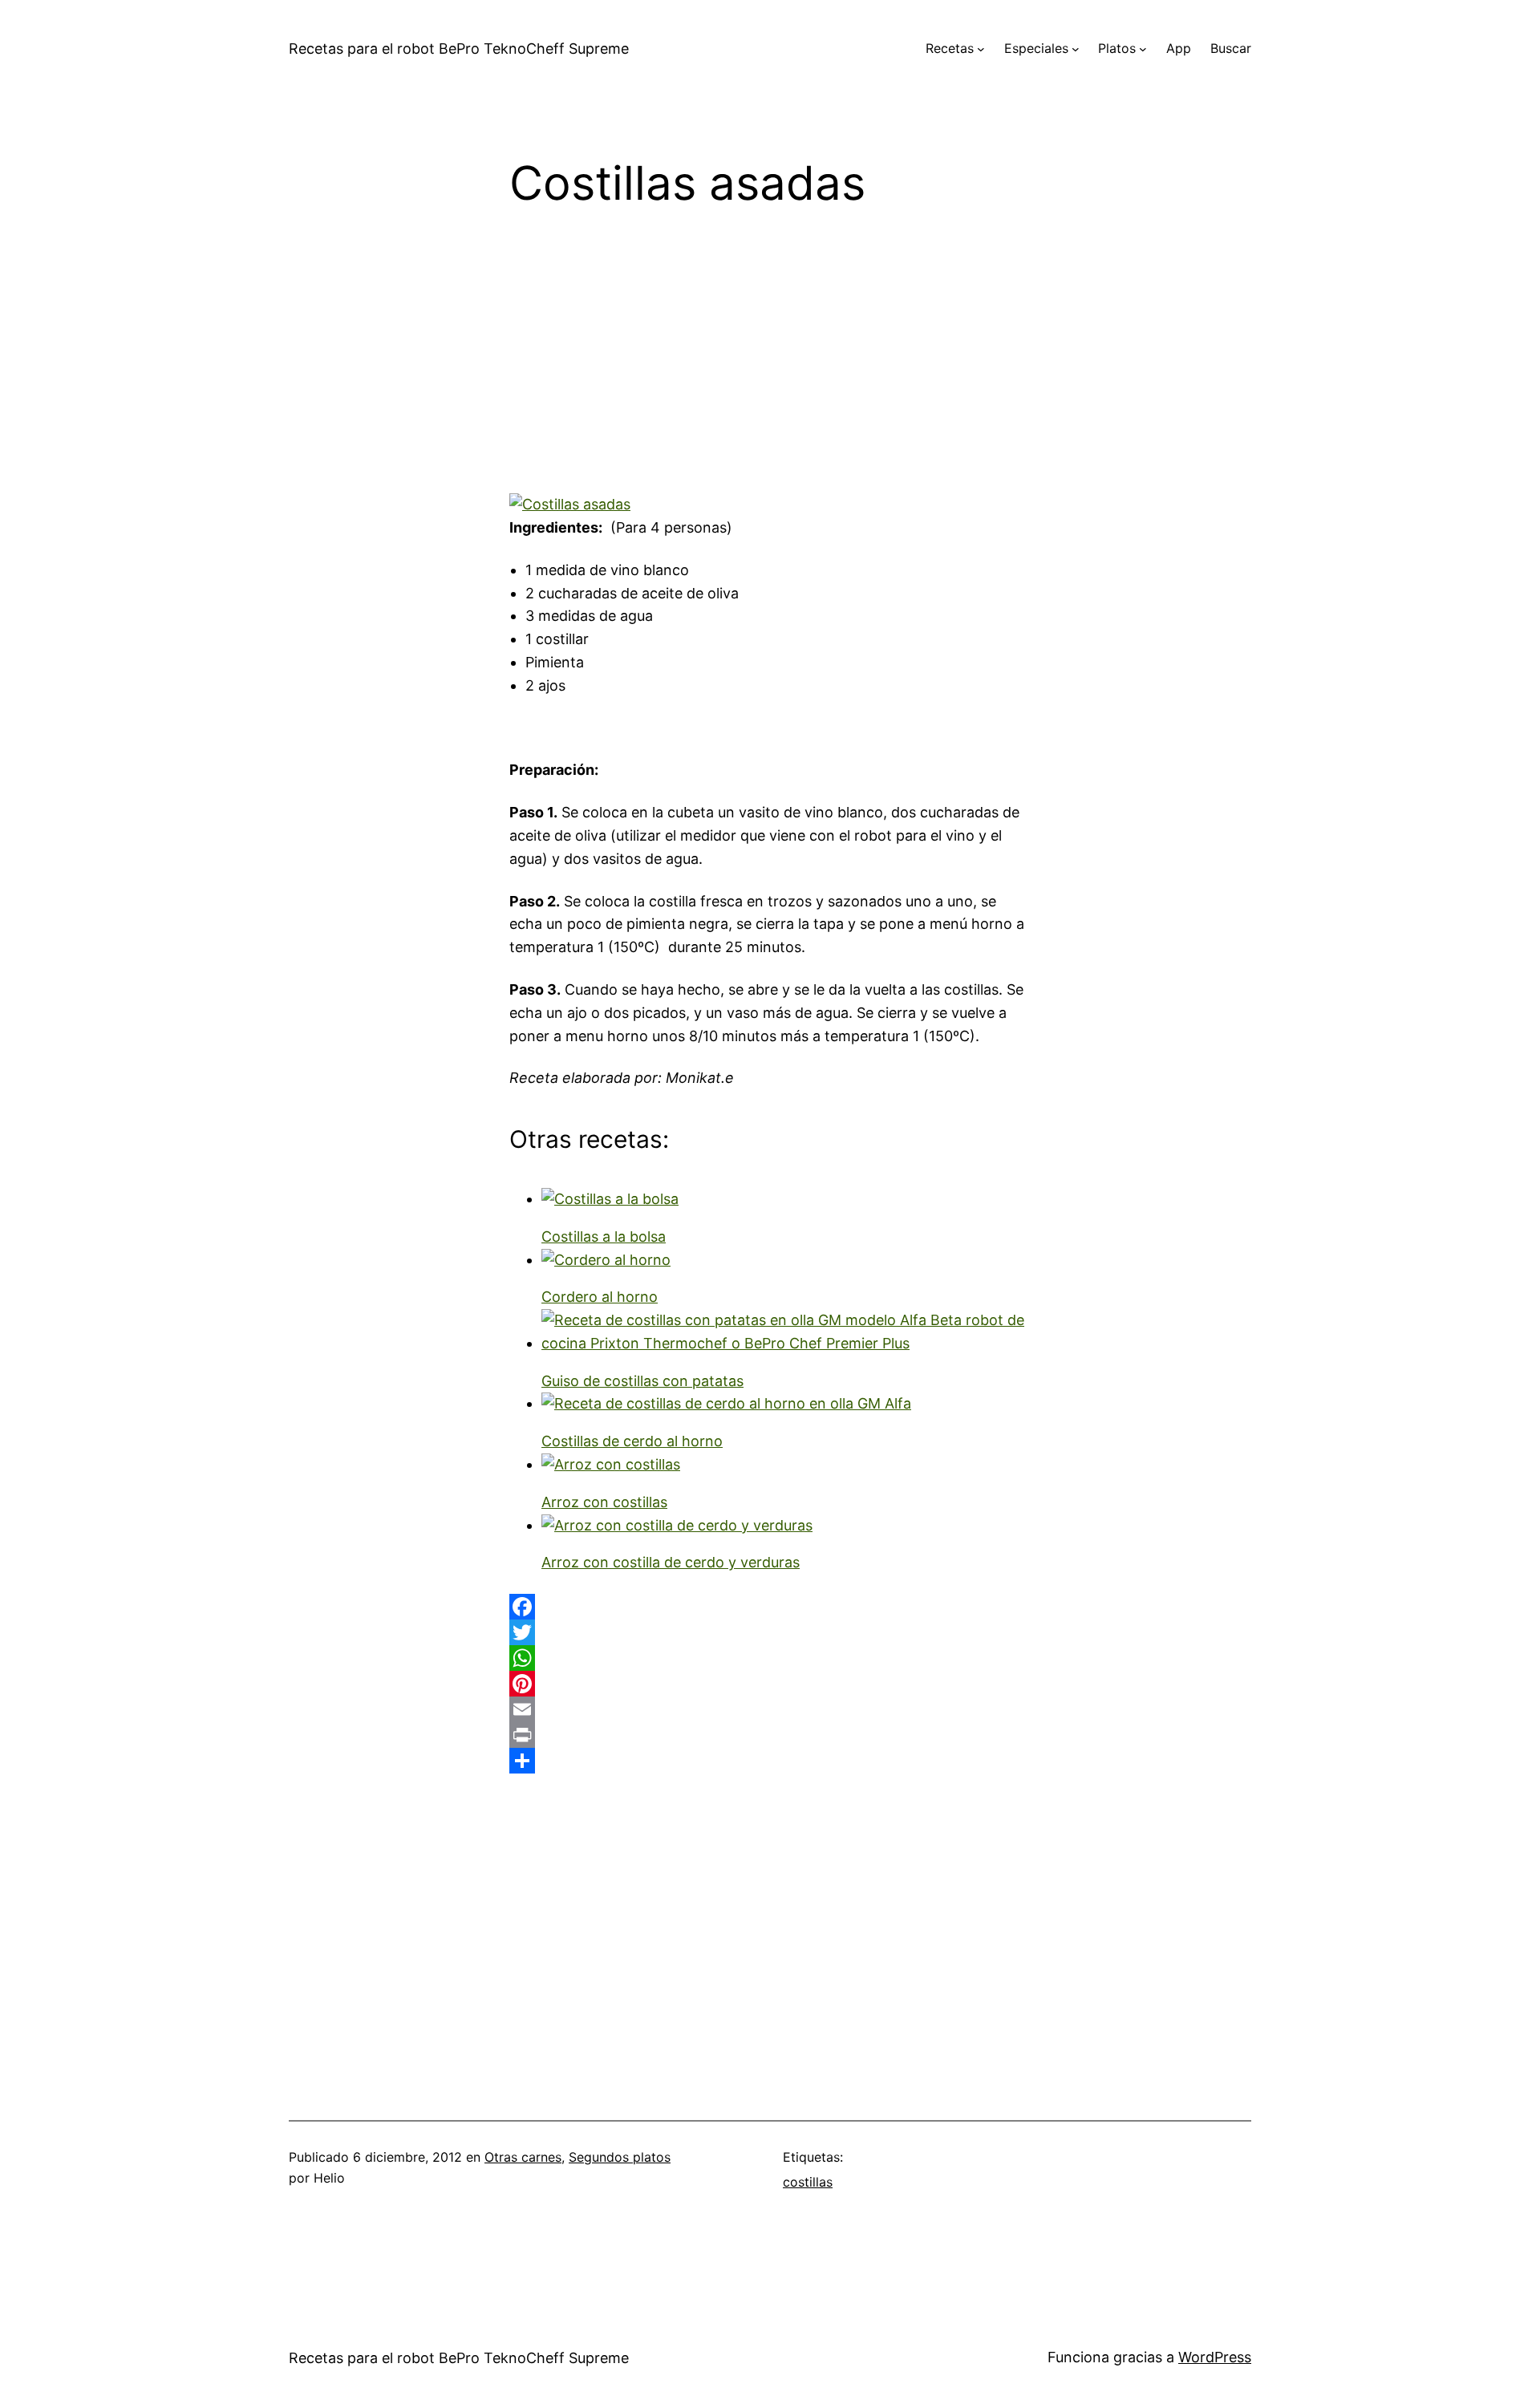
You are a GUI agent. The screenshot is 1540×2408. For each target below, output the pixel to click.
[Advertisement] (770, 362)
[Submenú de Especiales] (1076, 49)
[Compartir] (770, 1761)
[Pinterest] (770, 1684)
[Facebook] (770, 1607)
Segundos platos (620, 2157)
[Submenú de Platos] (1143, 49)
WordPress (1215, 2357)
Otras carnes (523, 2157)
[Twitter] (770, 1632)
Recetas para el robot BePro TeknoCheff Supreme (459, 49)
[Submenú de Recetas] (981, 49)
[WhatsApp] (770, 1658)
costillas (808, 2182)
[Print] (770, 1735)
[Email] (770, 1709)
